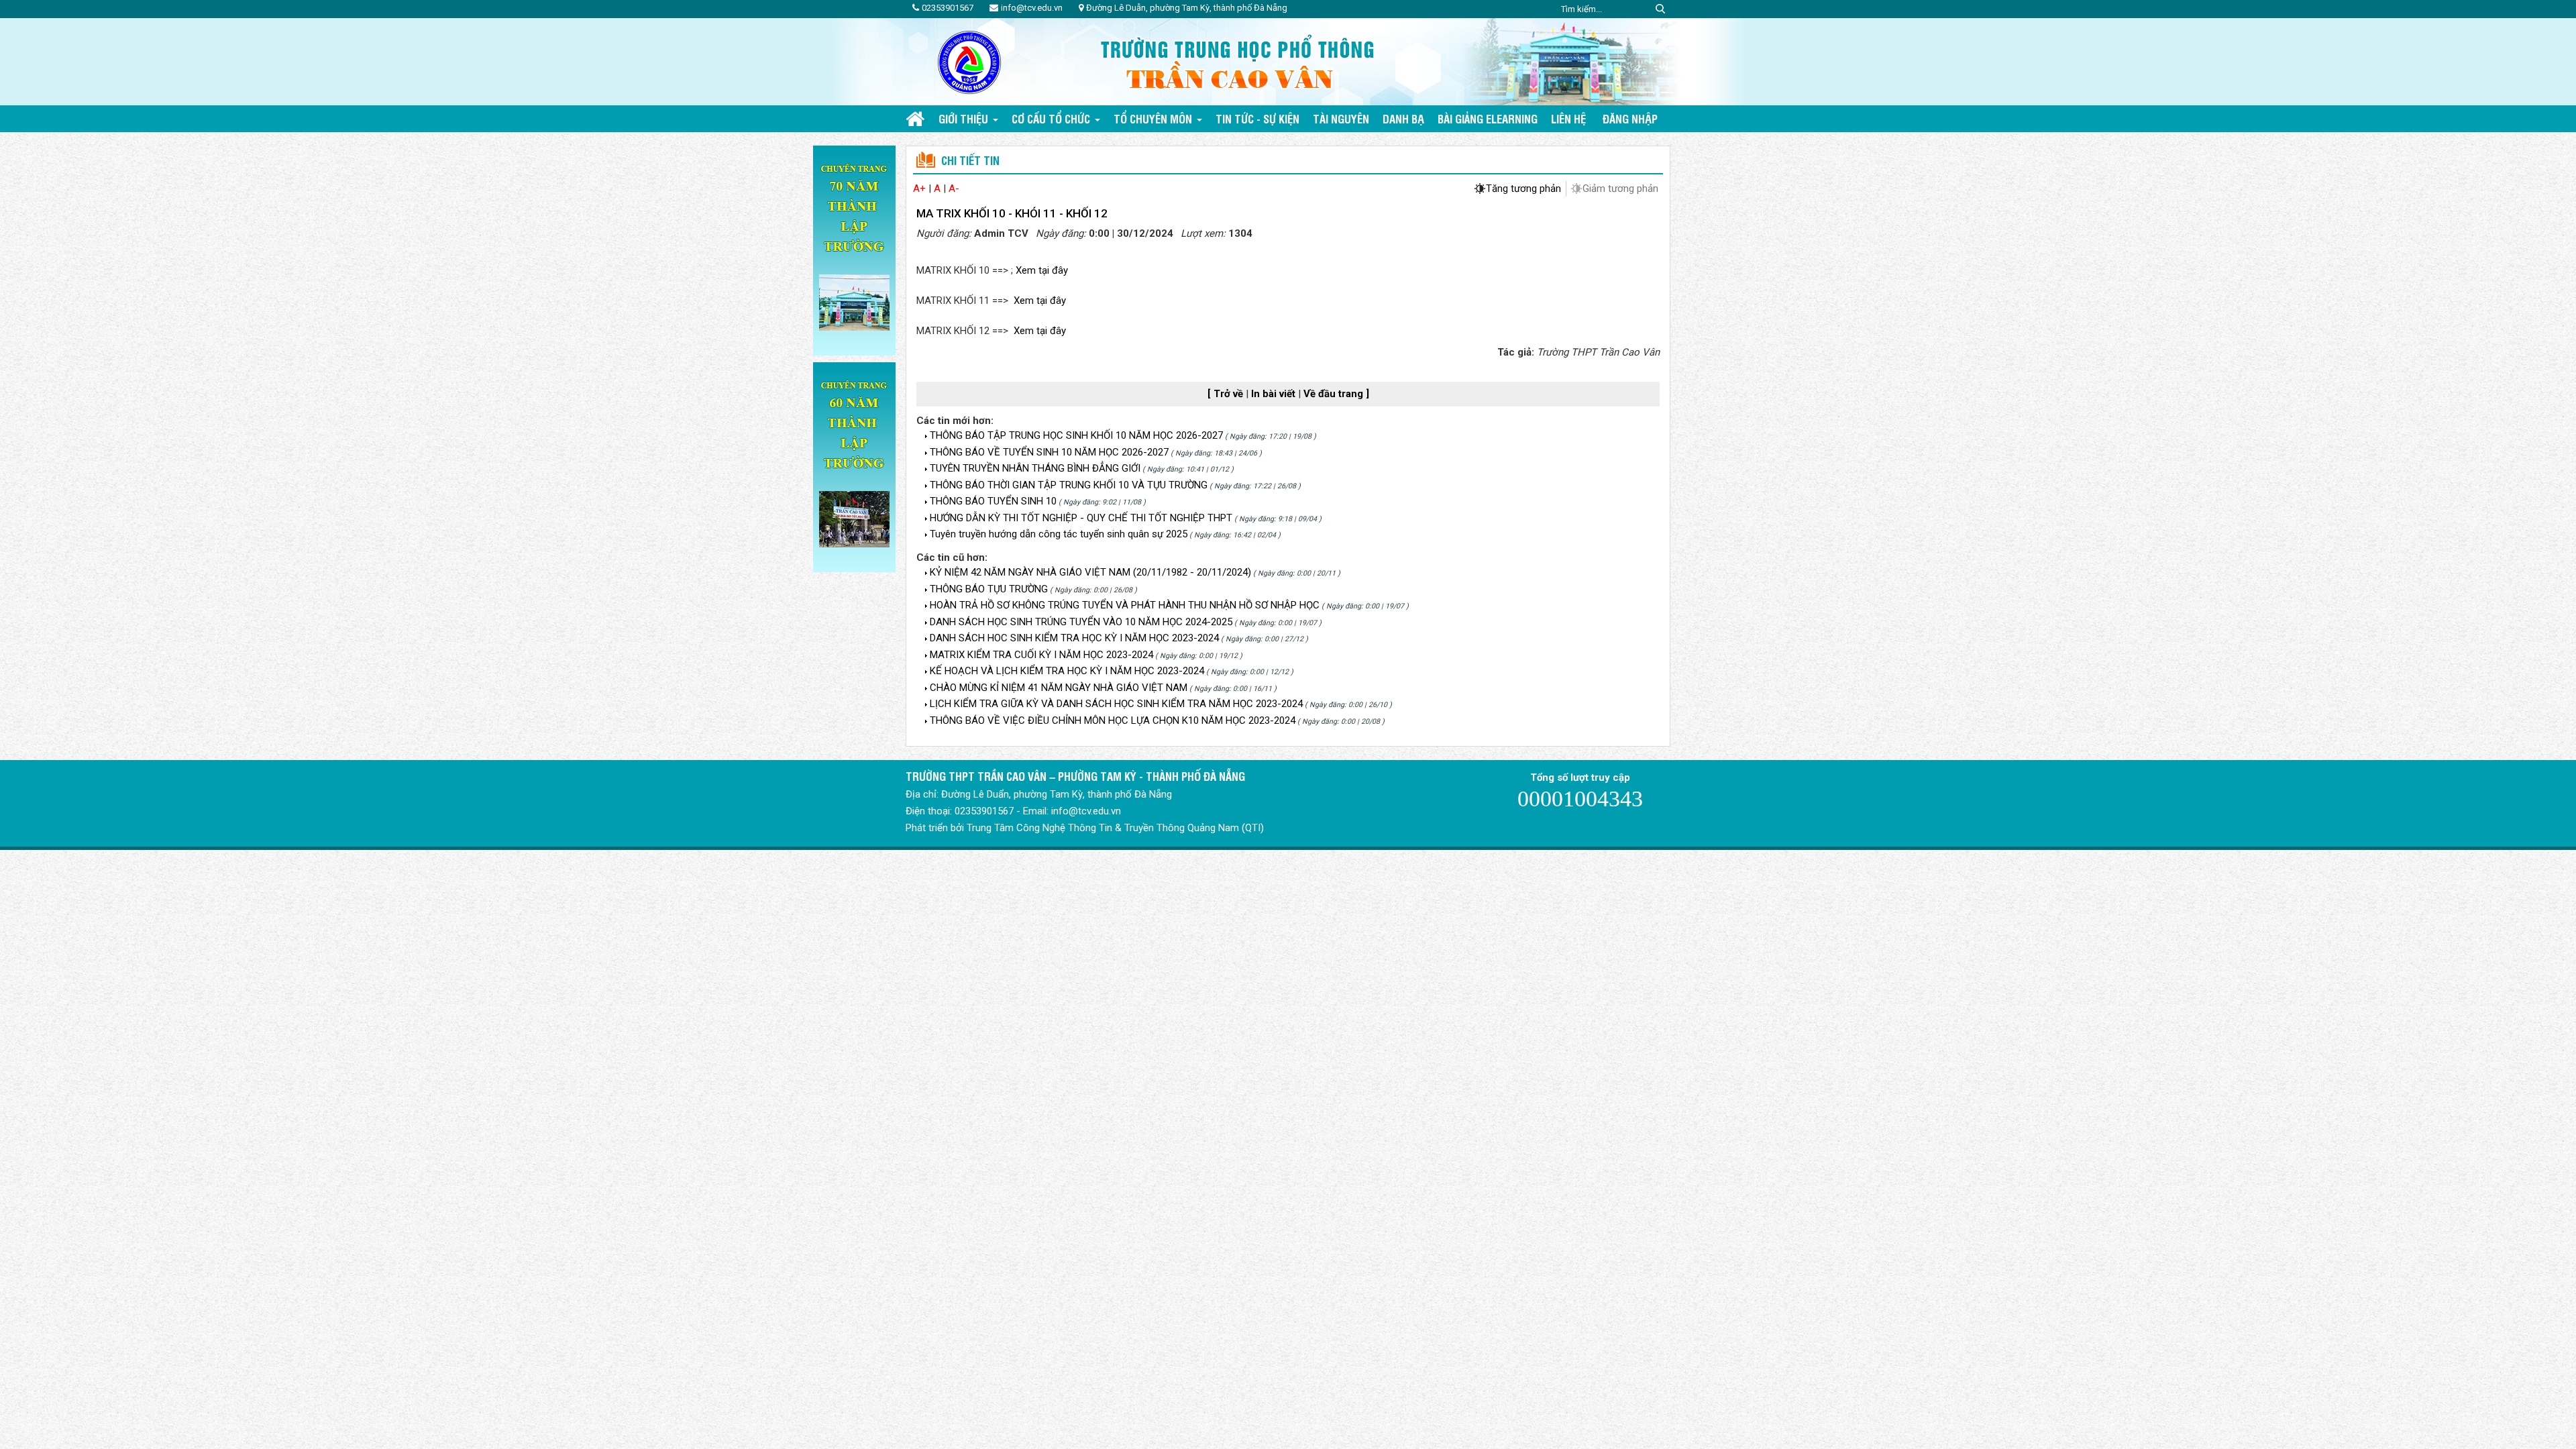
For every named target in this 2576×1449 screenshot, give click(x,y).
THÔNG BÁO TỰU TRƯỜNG (989, 589)
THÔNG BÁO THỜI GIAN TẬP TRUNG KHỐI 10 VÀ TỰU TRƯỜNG (1069, 485)
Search (1660, 9)
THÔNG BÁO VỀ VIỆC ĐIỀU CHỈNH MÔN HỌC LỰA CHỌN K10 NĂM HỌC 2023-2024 (1113, 720)
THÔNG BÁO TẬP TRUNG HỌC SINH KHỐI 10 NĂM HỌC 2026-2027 (1076, 435)
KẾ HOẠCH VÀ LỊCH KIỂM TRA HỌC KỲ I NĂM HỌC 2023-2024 (1067, 671)
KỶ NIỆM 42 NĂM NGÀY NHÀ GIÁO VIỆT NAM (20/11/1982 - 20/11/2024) (1090, 572)
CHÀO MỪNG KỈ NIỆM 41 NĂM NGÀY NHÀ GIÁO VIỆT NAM (1059, 688)
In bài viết (1275, 394)
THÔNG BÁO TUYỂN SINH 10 (993, 501)
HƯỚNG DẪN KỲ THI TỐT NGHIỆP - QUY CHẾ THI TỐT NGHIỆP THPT (1081, 518)
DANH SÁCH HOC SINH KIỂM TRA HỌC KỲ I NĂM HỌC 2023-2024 (1074, 638)
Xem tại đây (1042, 270)
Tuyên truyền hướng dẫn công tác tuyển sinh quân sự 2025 (1059, 534)
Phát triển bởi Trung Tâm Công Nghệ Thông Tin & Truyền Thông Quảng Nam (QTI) (1085, 828)
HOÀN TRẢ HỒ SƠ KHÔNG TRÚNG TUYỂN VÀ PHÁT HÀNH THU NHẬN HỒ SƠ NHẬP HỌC (1125, 605)
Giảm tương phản (1620, 189)
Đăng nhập (1630, 118)
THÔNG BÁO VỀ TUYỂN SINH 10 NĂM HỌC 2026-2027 (1049, 452)
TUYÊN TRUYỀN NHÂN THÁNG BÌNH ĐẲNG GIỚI (1035, 468)
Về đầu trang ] (1336, 394)
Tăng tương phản (1523, 189)
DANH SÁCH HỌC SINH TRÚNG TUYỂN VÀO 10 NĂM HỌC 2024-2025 (1081, 622)
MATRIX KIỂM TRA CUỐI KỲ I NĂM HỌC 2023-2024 (1041, 655)
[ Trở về (1227, 394)
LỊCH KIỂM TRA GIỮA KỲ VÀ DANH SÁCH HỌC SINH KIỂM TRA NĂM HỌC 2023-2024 (1116, 704)
